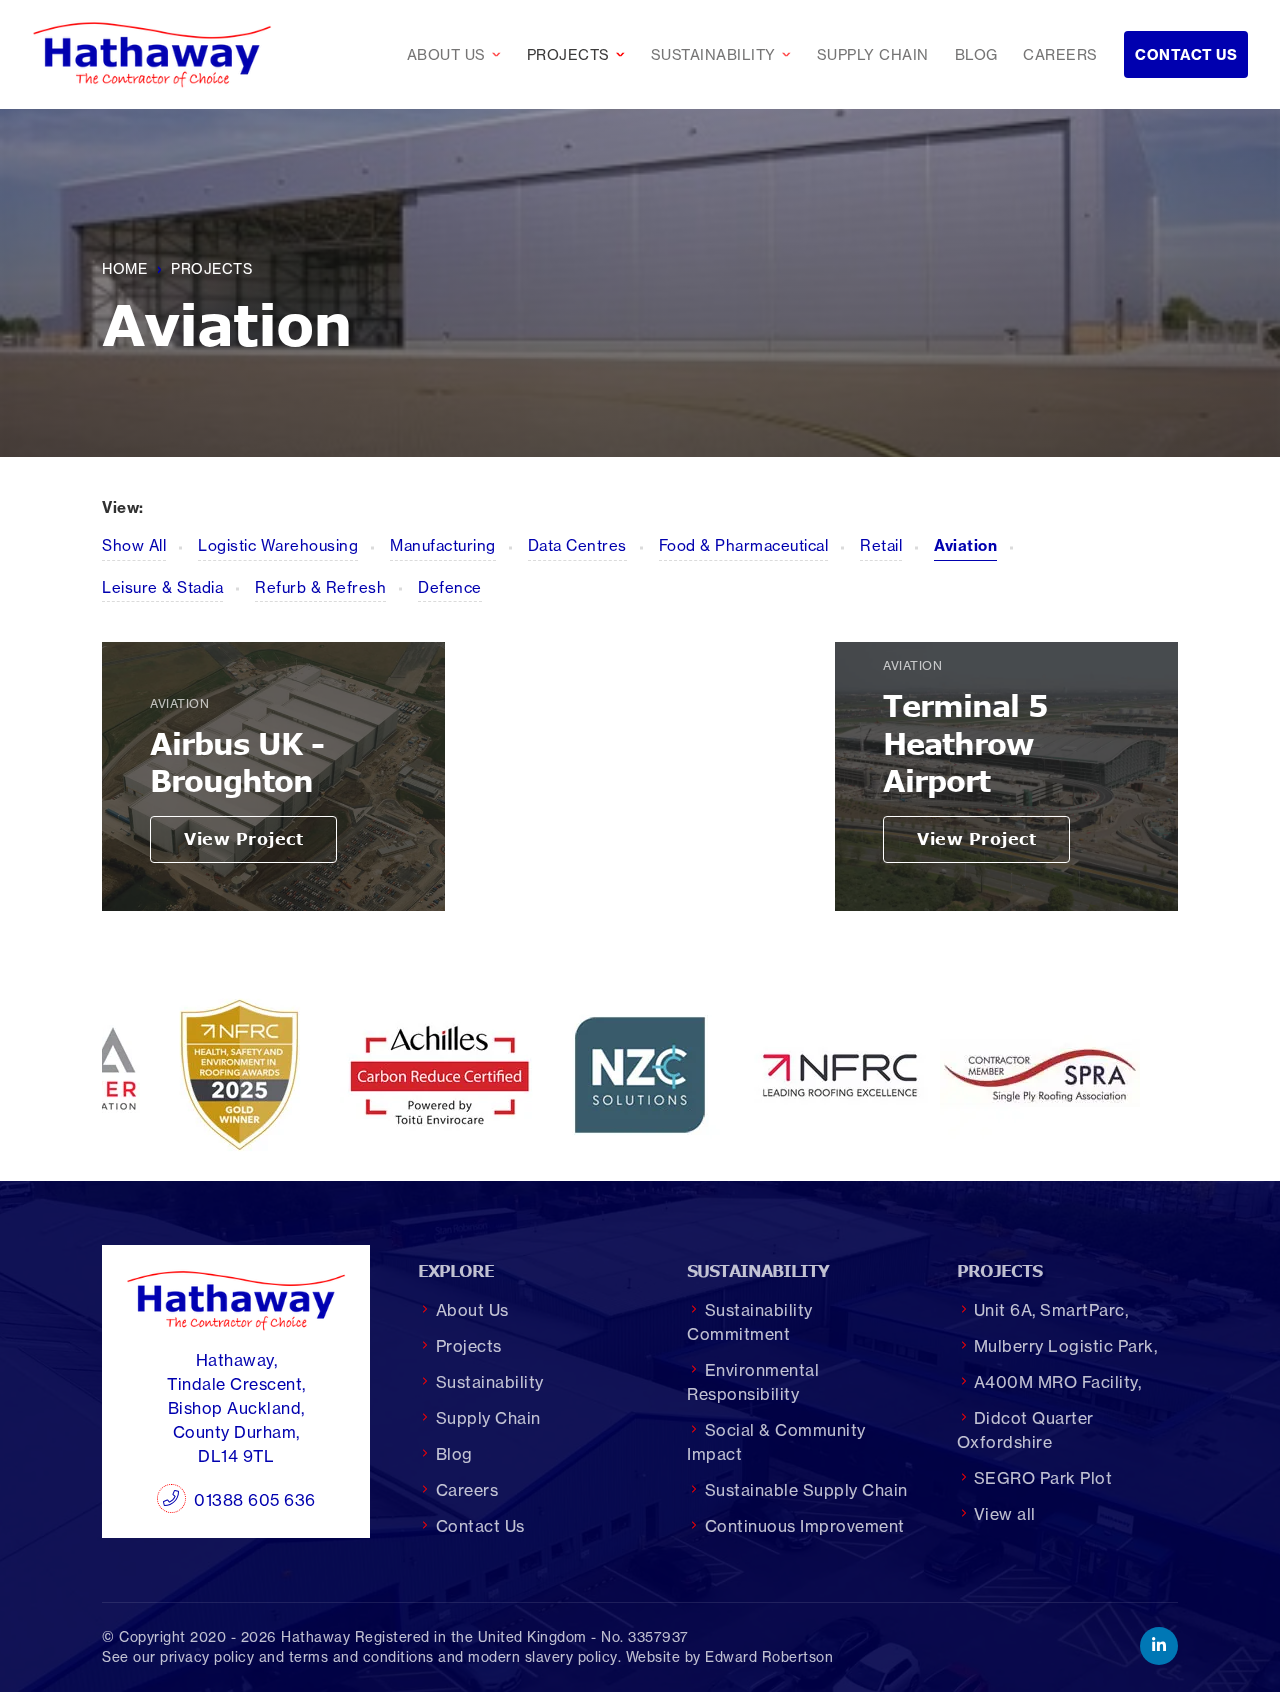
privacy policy (207, 1657)
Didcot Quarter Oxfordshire (1025, 1430)
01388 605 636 (255, 1500)
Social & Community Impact (776, 1442)
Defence (450, 587)
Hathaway (315, 1637)
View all (1005, 1514)
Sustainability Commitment (749, 1322)
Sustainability (726, 55)
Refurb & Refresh (320, 587)
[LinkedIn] (1159, 1646)
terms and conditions (361, 1657)
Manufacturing (443, 545)
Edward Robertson (769, 1657)
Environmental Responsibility (753, 1382)
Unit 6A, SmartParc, (1051, 1310)
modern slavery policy (543, 1657)
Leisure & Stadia (162, 587)
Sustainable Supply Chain (806, 1490)
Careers (1060, 55)
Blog (976, 55)
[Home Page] (152, 54)
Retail (881, 545)
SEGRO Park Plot (1043, 1478)
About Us (459, 55)
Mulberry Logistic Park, (1066, 1346)
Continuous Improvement (804, 1526)
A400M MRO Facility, (1058, 1382)
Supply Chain (873, 55)
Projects (581, 55)
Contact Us (1186, 55)
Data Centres (577, 545)
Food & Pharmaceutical (744, 545)
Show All (134, 545)
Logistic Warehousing (278, 545)
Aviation (965, 545)
